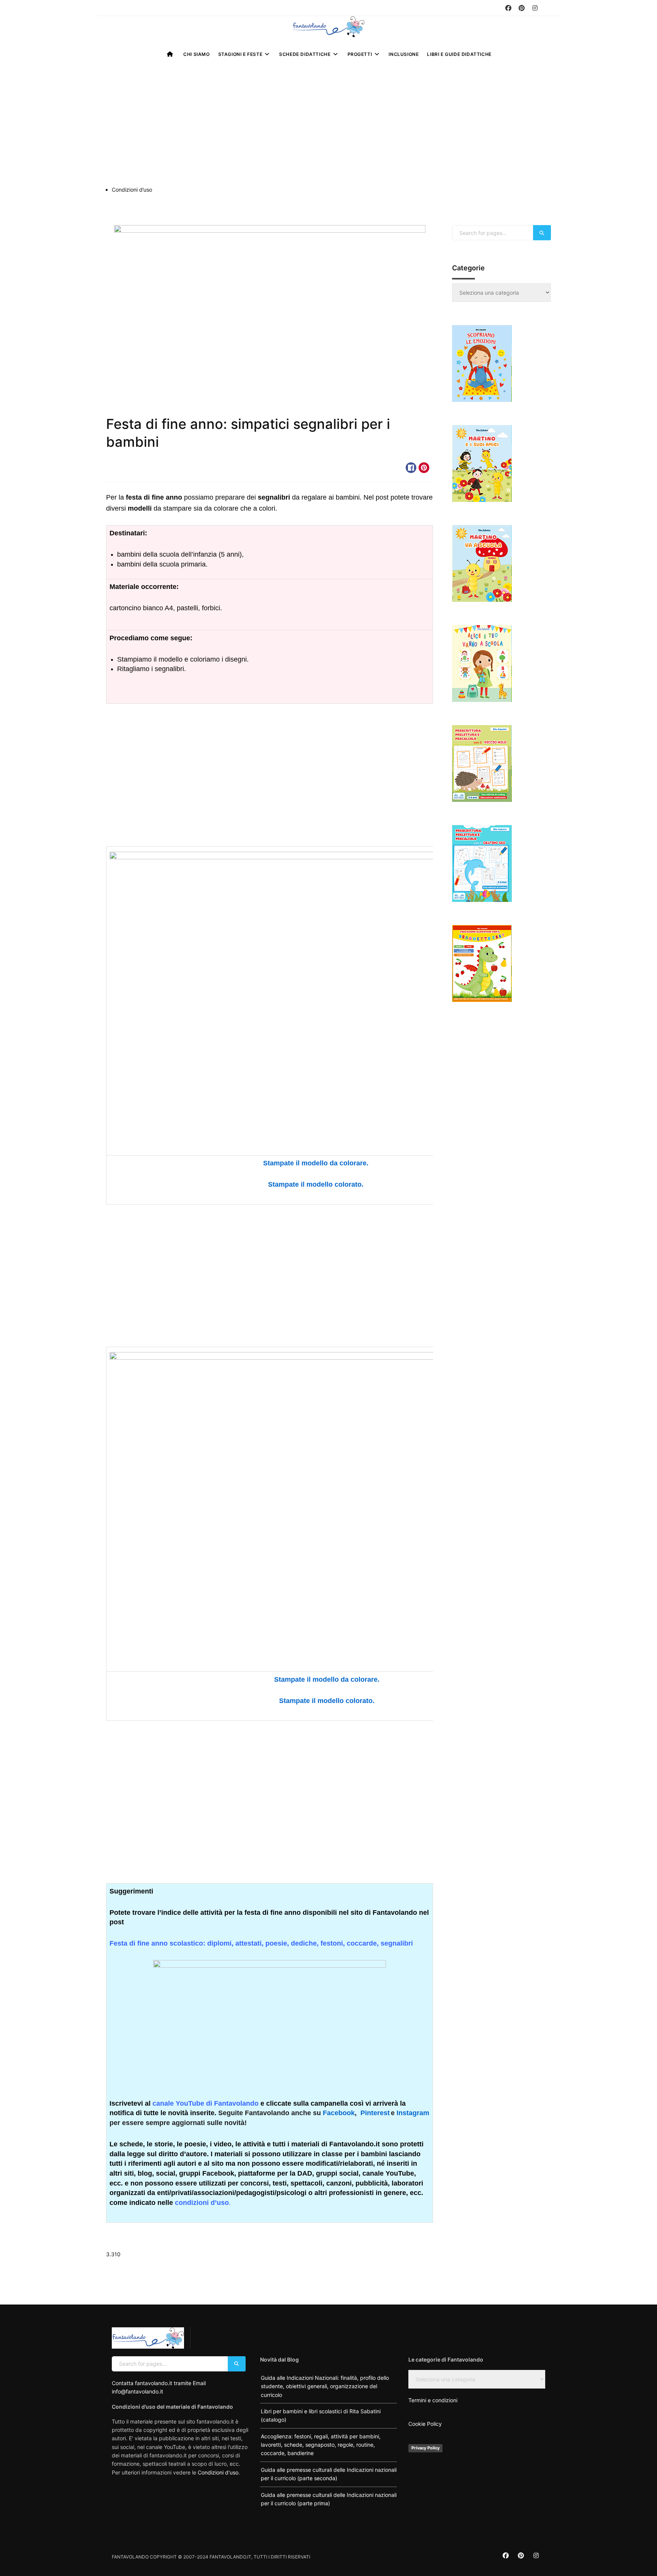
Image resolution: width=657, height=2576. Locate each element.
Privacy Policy (425, 2448)
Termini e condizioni (433, 2400)
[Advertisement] (328, 129)
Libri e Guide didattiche (459, 54)
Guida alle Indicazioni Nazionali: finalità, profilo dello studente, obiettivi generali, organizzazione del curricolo (325, 2386)
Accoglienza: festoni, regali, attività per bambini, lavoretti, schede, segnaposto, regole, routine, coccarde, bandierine (321, 2445)
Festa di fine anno (133, 468)
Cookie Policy (425, 2424)
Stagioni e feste (240, 54)
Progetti (360, 54)
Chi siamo (196, 54)
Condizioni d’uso (132, 190)
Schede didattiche (305, 54)
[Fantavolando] (328, 27)
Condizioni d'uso (218, 2472)
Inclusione (404, 54)
